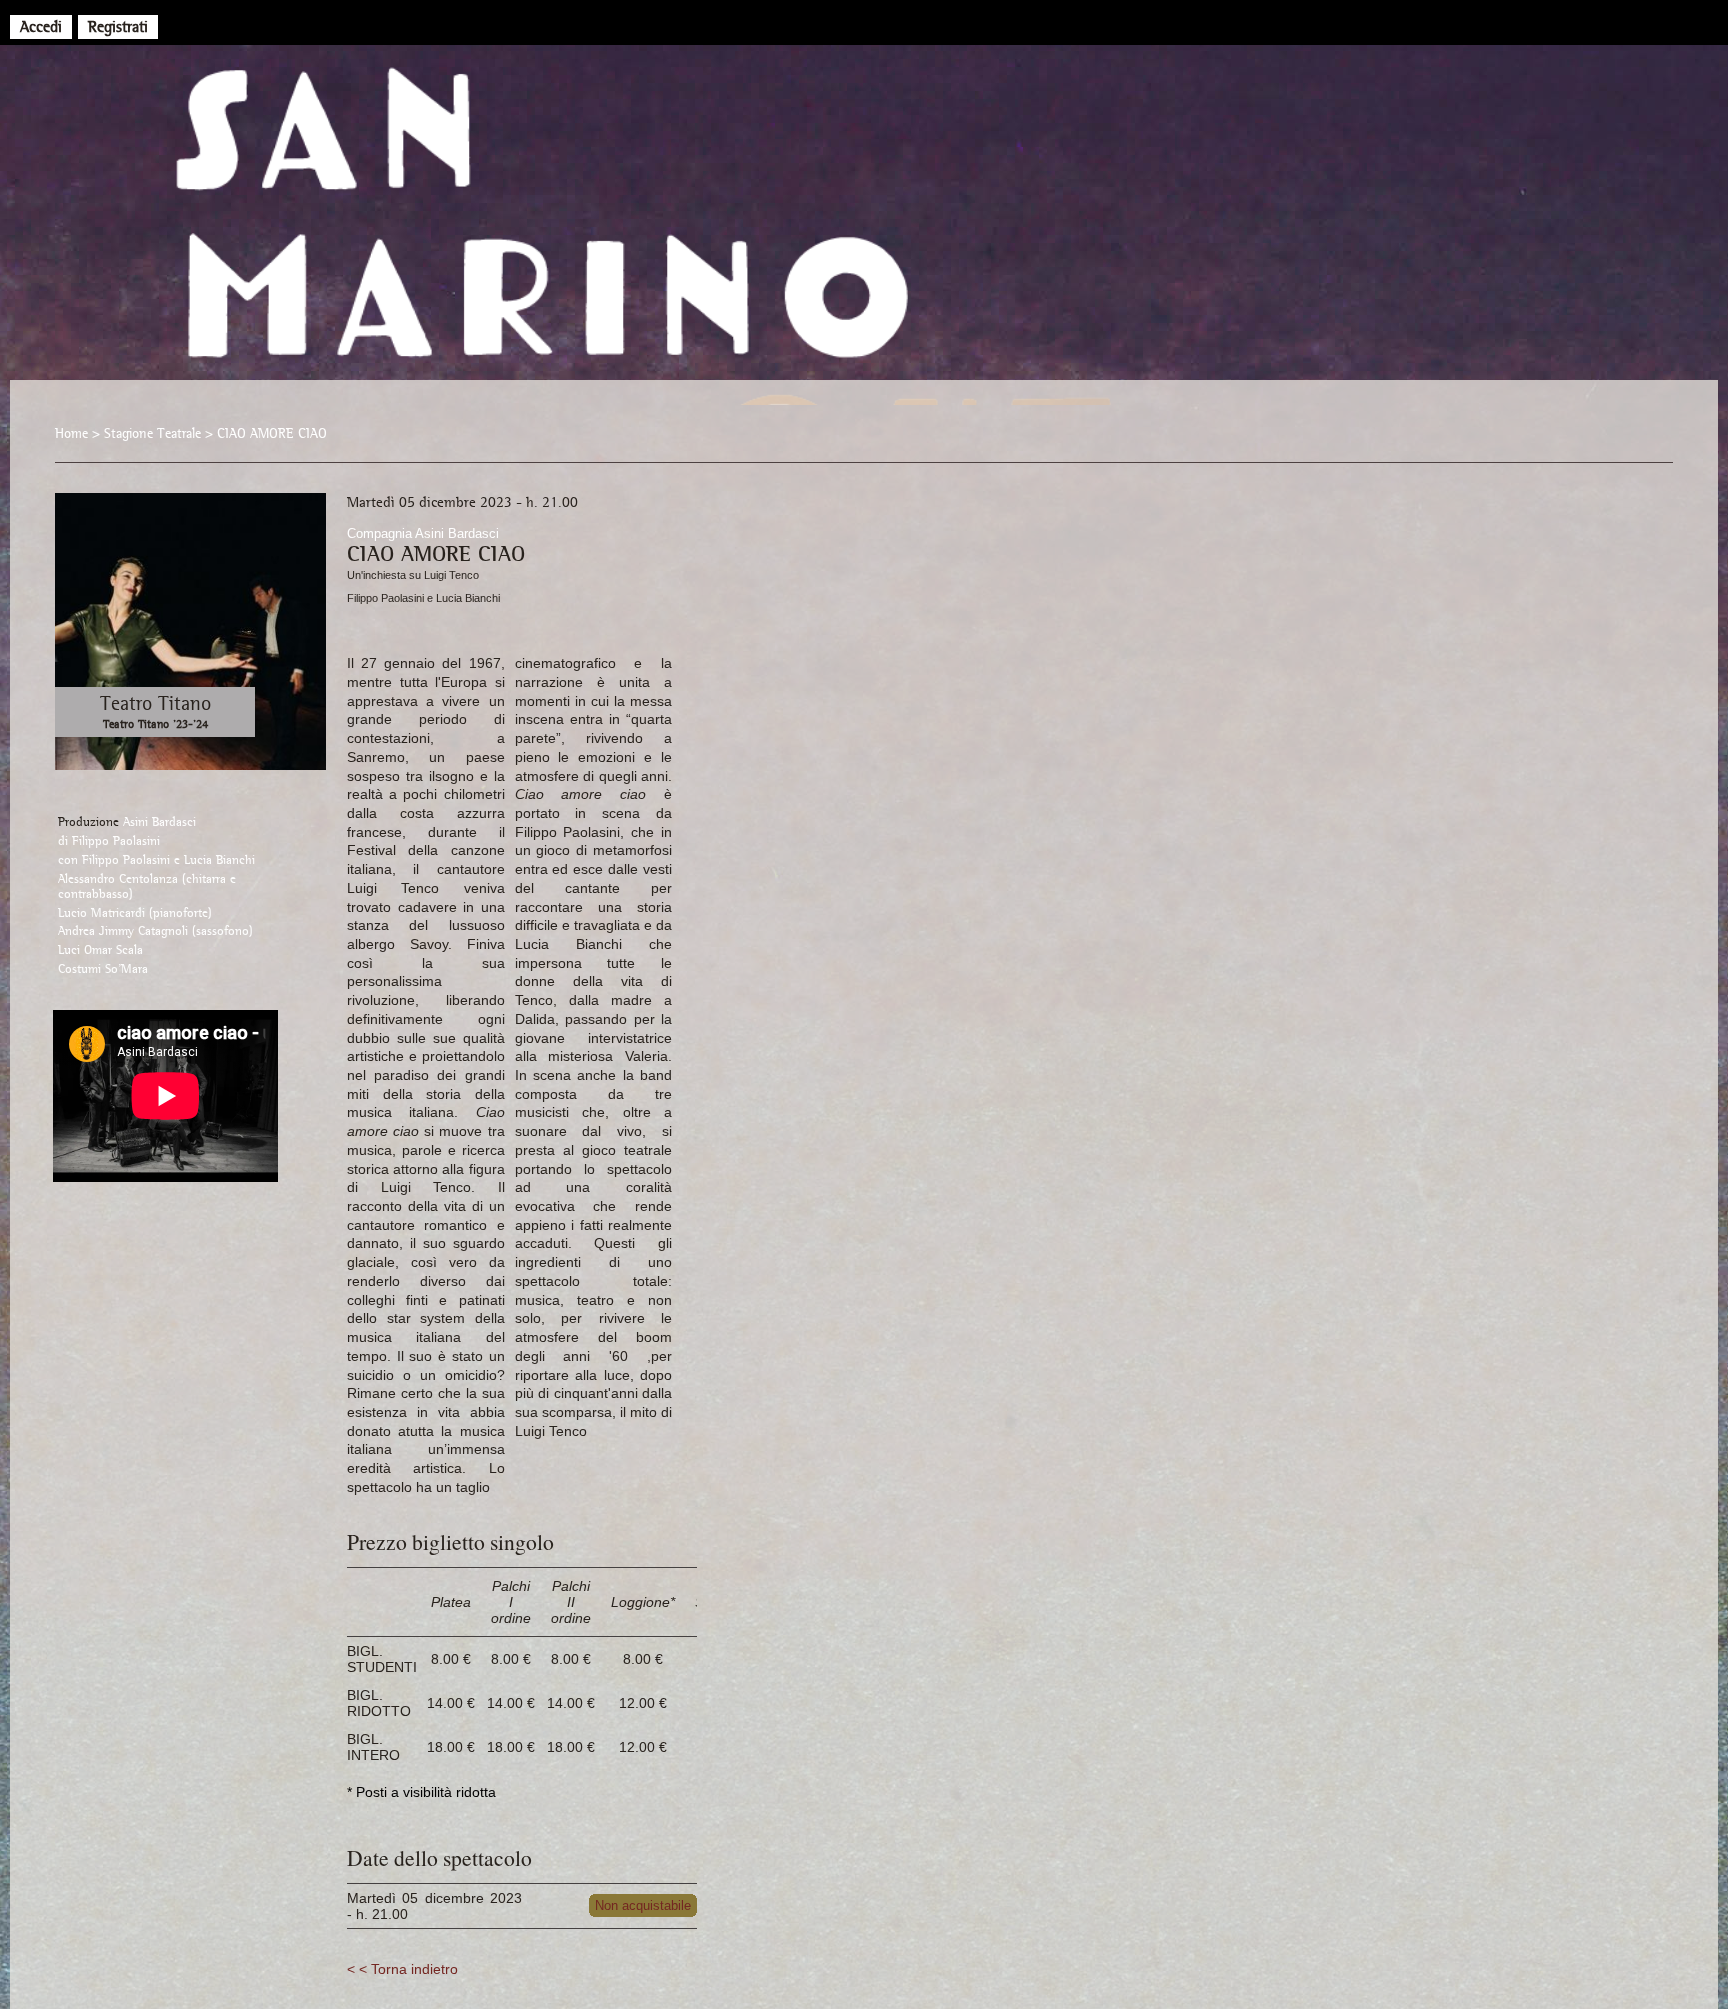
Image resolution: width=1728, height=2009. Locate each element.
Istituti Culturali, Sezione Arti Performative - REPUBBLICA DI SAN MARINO (864, 240)
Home (71, 433)
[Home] (844, 21)
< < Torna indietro (402, 1969)
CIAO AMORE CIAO (272, 433)
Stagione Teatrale (152, 433)
